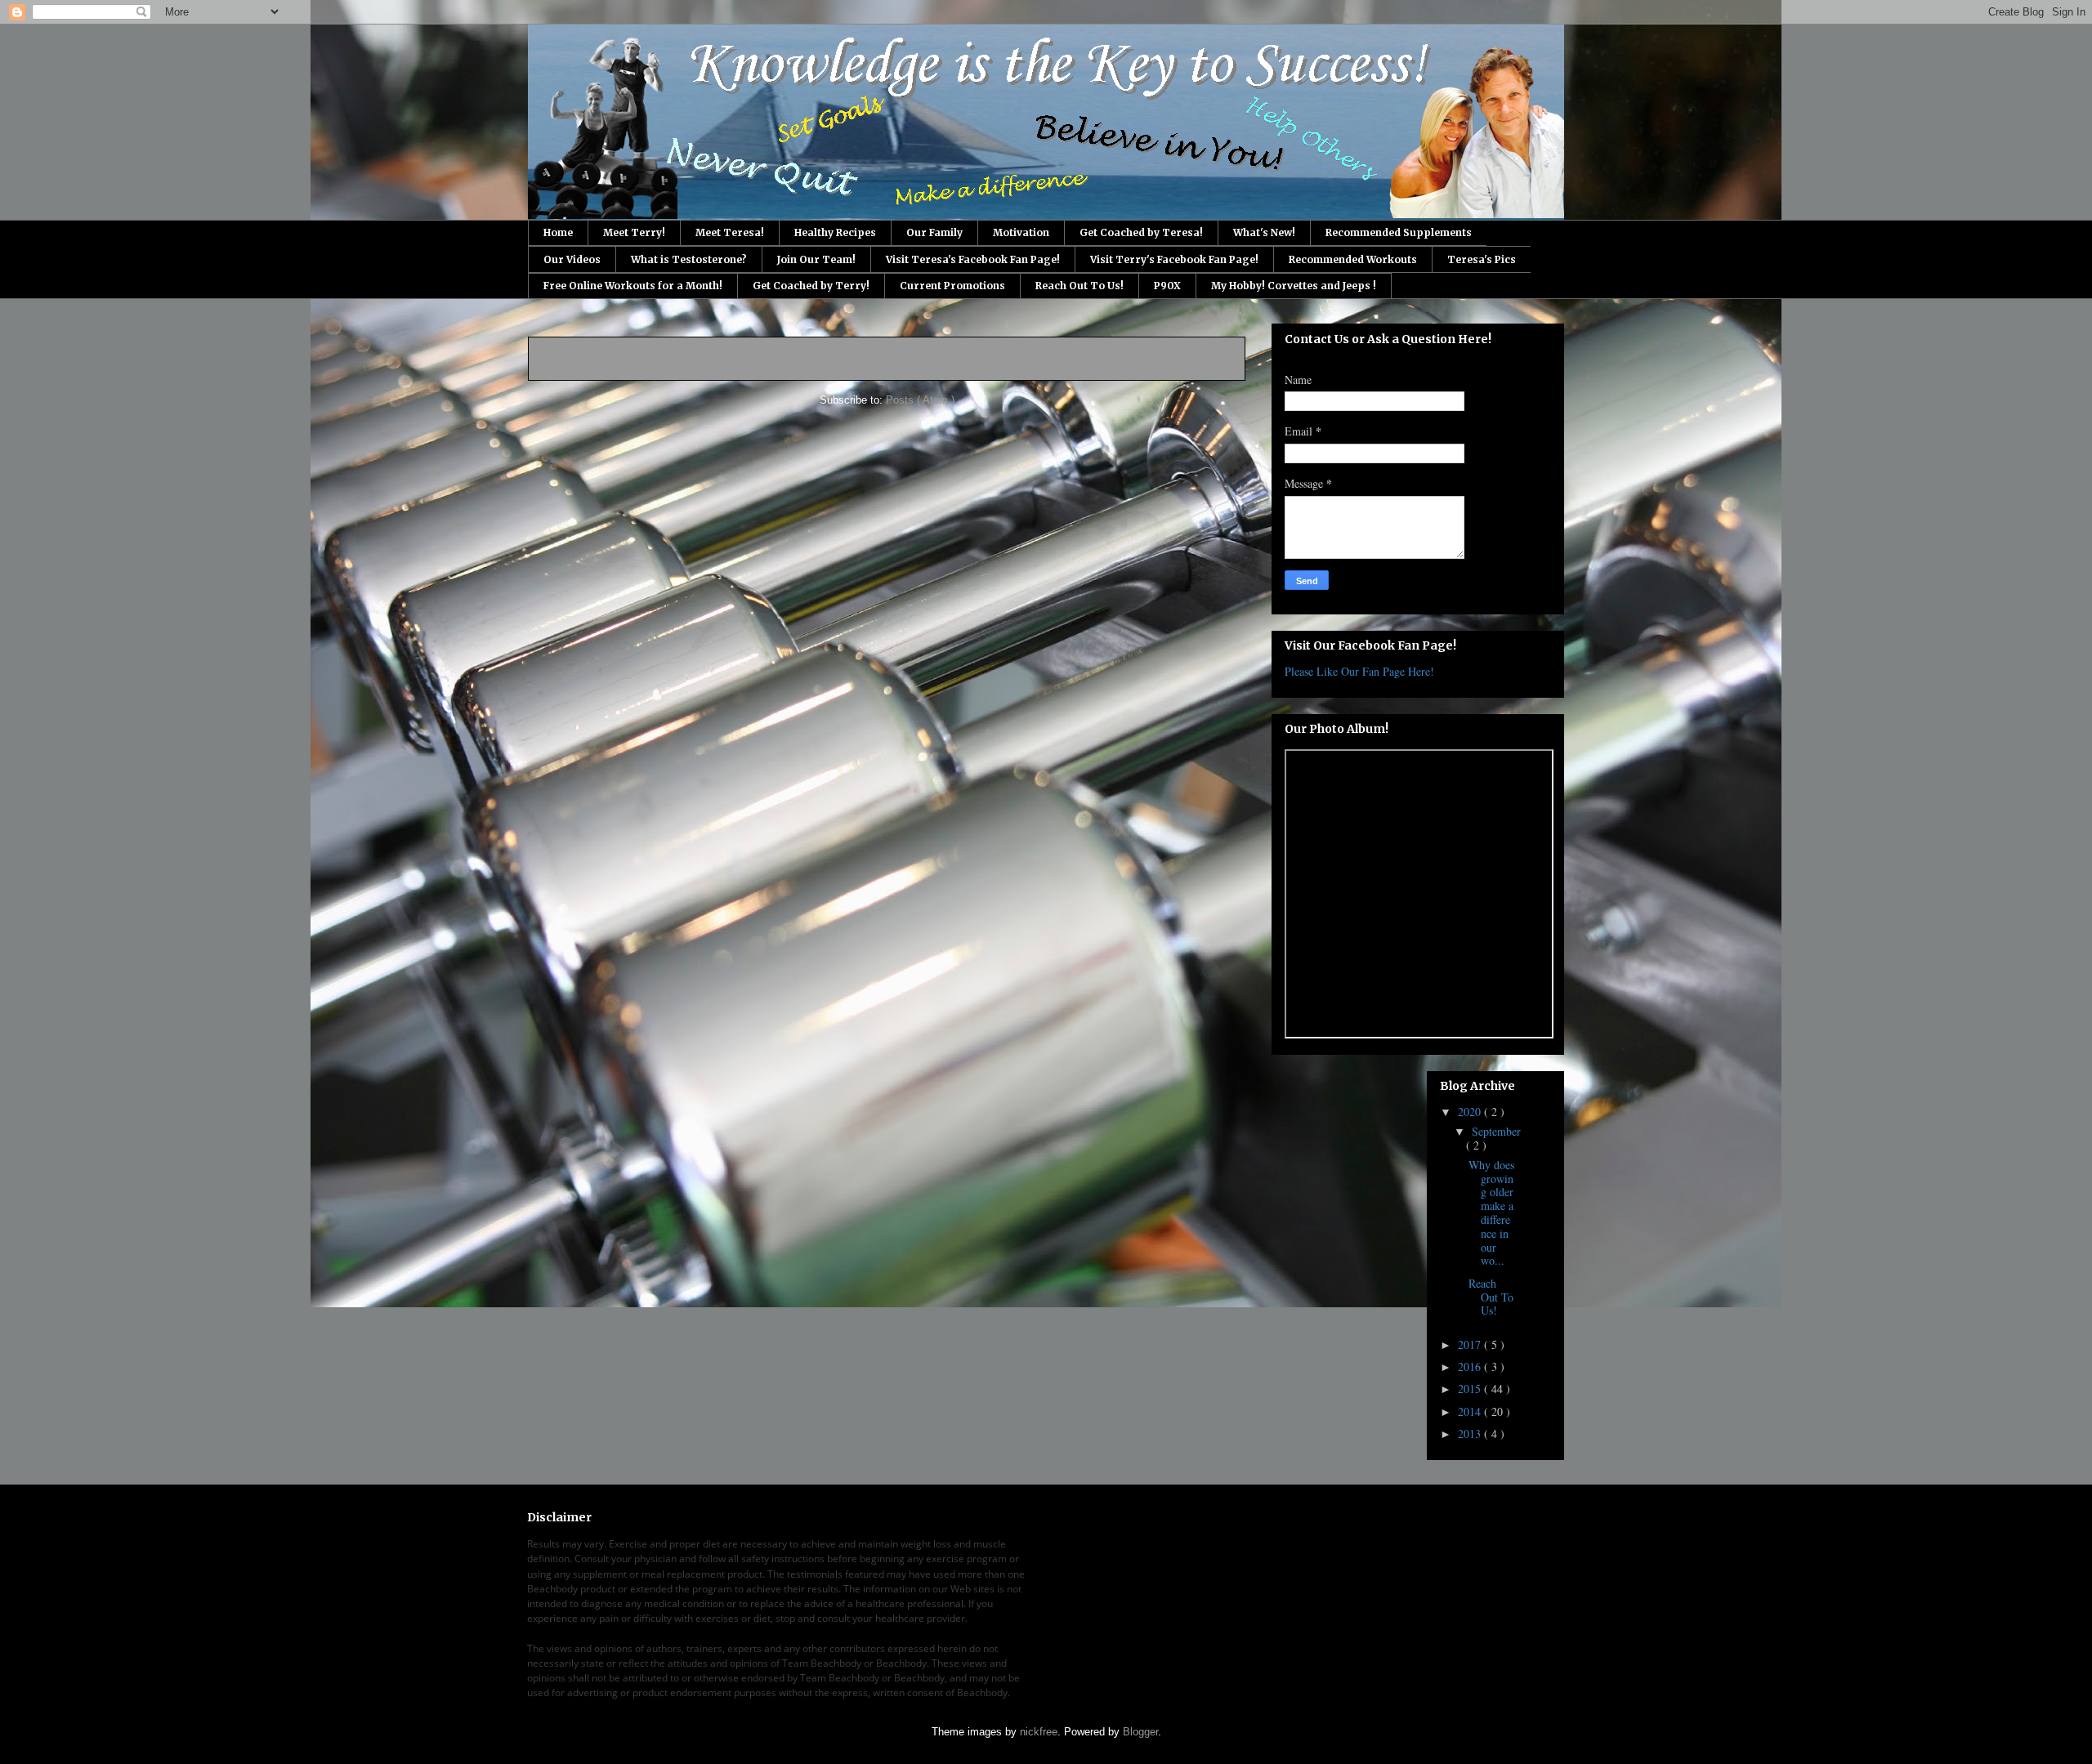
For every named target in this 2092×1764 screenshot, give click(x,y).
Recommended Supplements (1399, 232)
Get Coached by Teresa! (1141, 232)
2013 (1471, 1434)
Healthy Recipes (835, 232)
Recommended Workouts (1353, 259)
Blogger (1140, 1732)
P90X (1167, 286)
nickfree (1039, 1732)
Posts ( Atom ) (920, 400)
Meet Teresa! (730, 232)
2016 (1471, 1367)
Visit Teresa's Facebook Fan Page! (973, 259)
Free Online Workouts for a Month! (633, 286)
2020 (1471, 1112)
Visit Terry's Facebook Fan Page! (1174, 259)
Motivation (1021, 232)
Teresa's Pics (1482, 259)
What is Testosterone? (689, 259)
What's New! (1264, 232)
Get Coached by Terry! (811, 286)
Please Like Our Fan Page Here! (1359, 671)
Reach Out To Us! (1080, 286)
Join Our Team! (816, 259)
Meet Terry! (634, 232)
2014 (1471, 1411)
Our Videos (572, 259)
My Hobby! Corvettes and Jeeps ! (1294, 286)
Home (558, 232)
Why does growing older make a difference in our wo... (1491, 1213)
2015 (1471, 1389)
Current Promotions (952, 286)
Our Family (934, 232)
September (1496, 1131)
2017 (1471, 1344)
